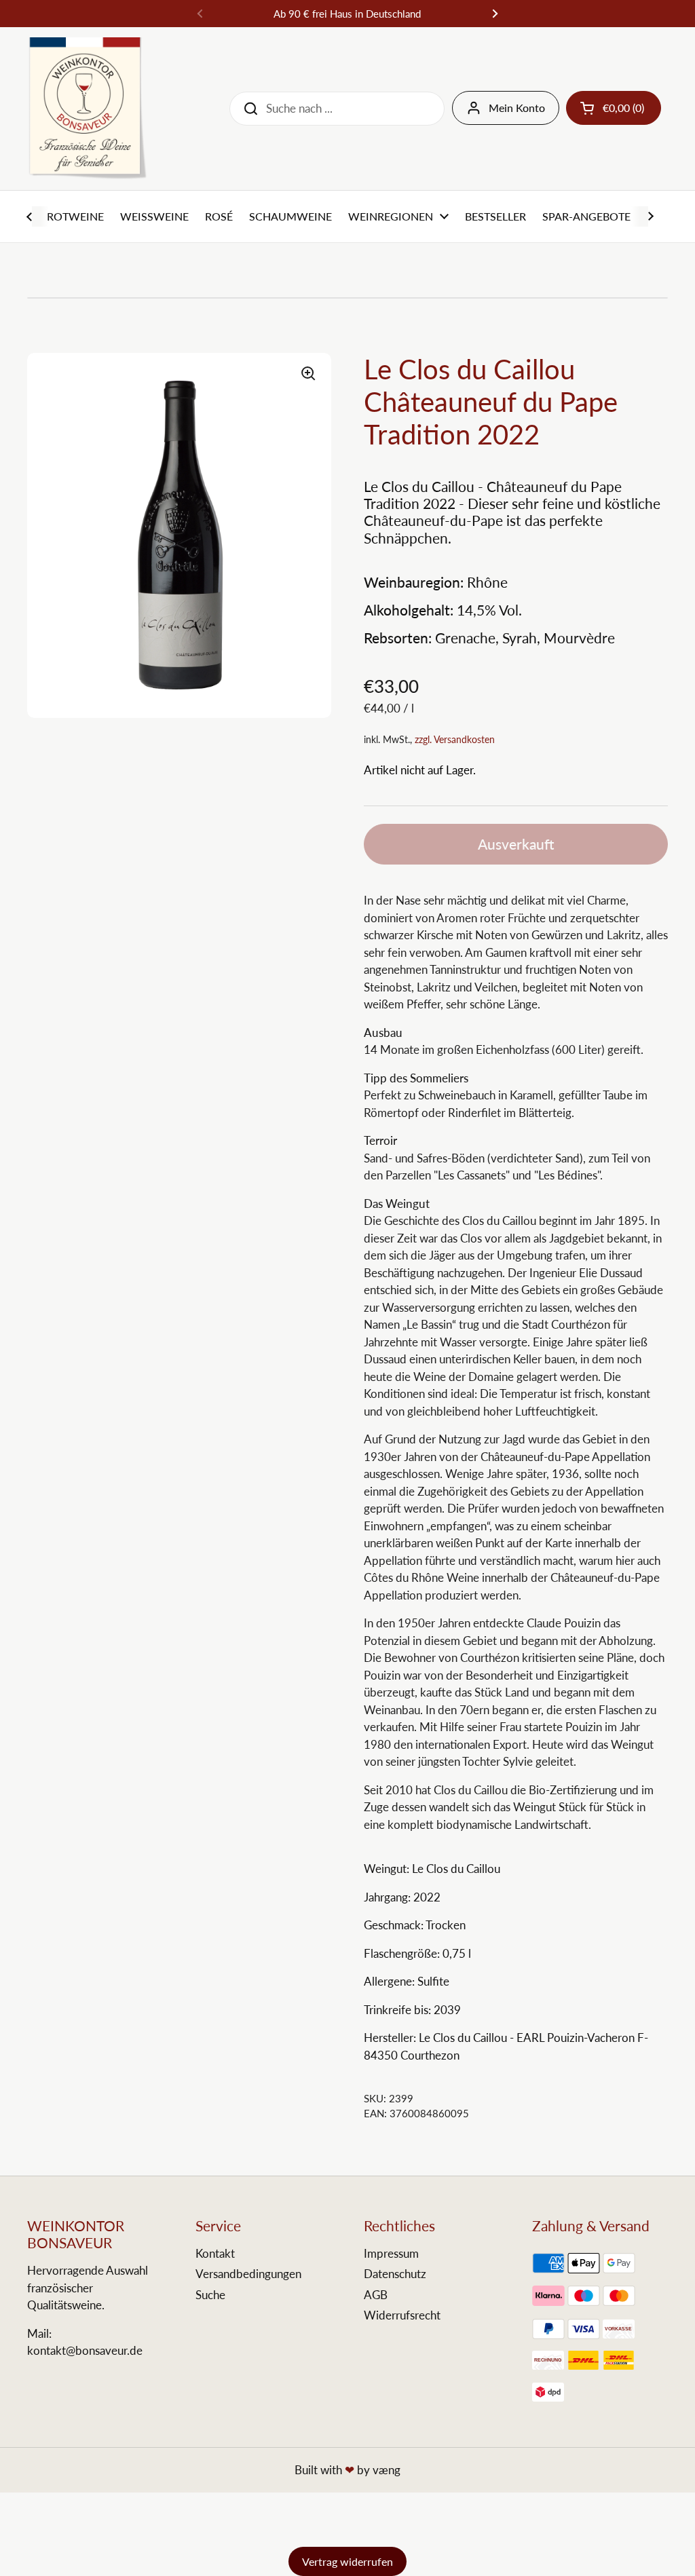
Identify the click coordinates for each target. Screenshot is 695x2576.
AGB (376, 2295)
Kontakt (215, 2253)
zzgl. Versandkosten (455, 739)
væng (387, 2470)
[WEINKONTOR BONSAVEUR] (87, 109)
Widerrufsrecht (402, 2315)
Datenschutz (395, 2274)
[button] (614, 108)
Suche (210, 2295)
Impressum (391, 2253)
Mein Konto (517, 108)
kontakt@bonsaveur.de (85, 2350)
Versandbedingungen (248, 2274)
